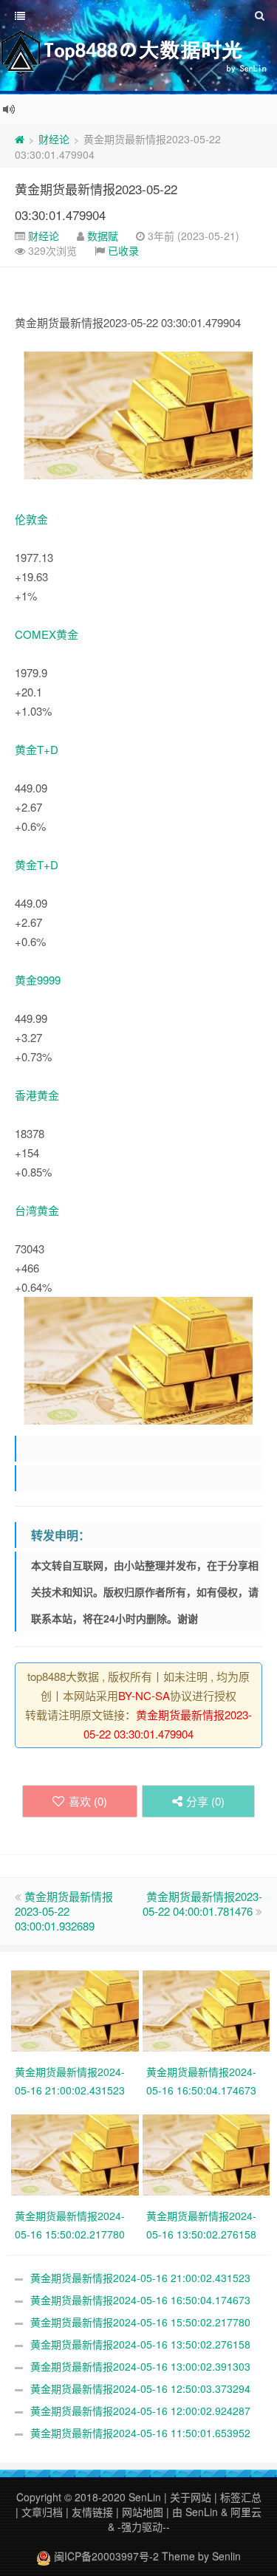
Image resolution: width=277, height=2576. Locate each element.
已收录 (123, 250)
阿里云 (246, 2512)
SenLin (145, 2497)
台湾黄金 (37, 1210)
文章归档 (42, 2512)
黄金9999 (38, 980)
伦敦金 (31, 519)
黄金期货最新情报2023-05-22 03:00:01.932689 (64, 1911)
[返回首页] (20, 139)
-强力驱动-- (144, 2527)
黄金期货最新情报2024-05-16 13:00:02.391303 (140, 2366)
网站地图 (143, 2512)
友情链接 (92, 2512)
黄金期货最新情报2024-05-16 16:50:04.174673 (140, 2300)
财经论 (54, 139)
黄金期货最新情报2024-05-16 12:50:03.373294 (140, 2388)
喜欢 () (88, 1801)
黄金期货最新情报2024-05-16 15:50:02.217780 (140, 2322)
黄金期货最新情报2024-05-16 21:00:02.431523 (140, 2278)
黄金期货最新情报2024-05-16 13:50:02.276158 (140, 2344)
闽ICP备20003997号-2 (105, 2556)
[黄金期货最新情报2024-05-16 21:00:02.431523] (77, 2010)
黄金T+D (37, 749)
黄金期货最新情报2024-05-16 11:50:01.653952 (140, 2433)
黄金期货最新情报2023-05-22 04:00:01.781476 (202, 1904)
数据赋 (103, 236)
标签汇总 (241, 2497)
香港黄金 (37, 1095)
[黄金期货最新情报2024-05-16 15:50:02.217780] (77, 2154)
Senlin (226, 2556)
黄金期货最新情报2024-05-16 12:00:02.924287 (140, 2411)
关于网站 (191, 2497)
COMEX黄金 (47, 634)
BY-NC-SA (144, 1695)
